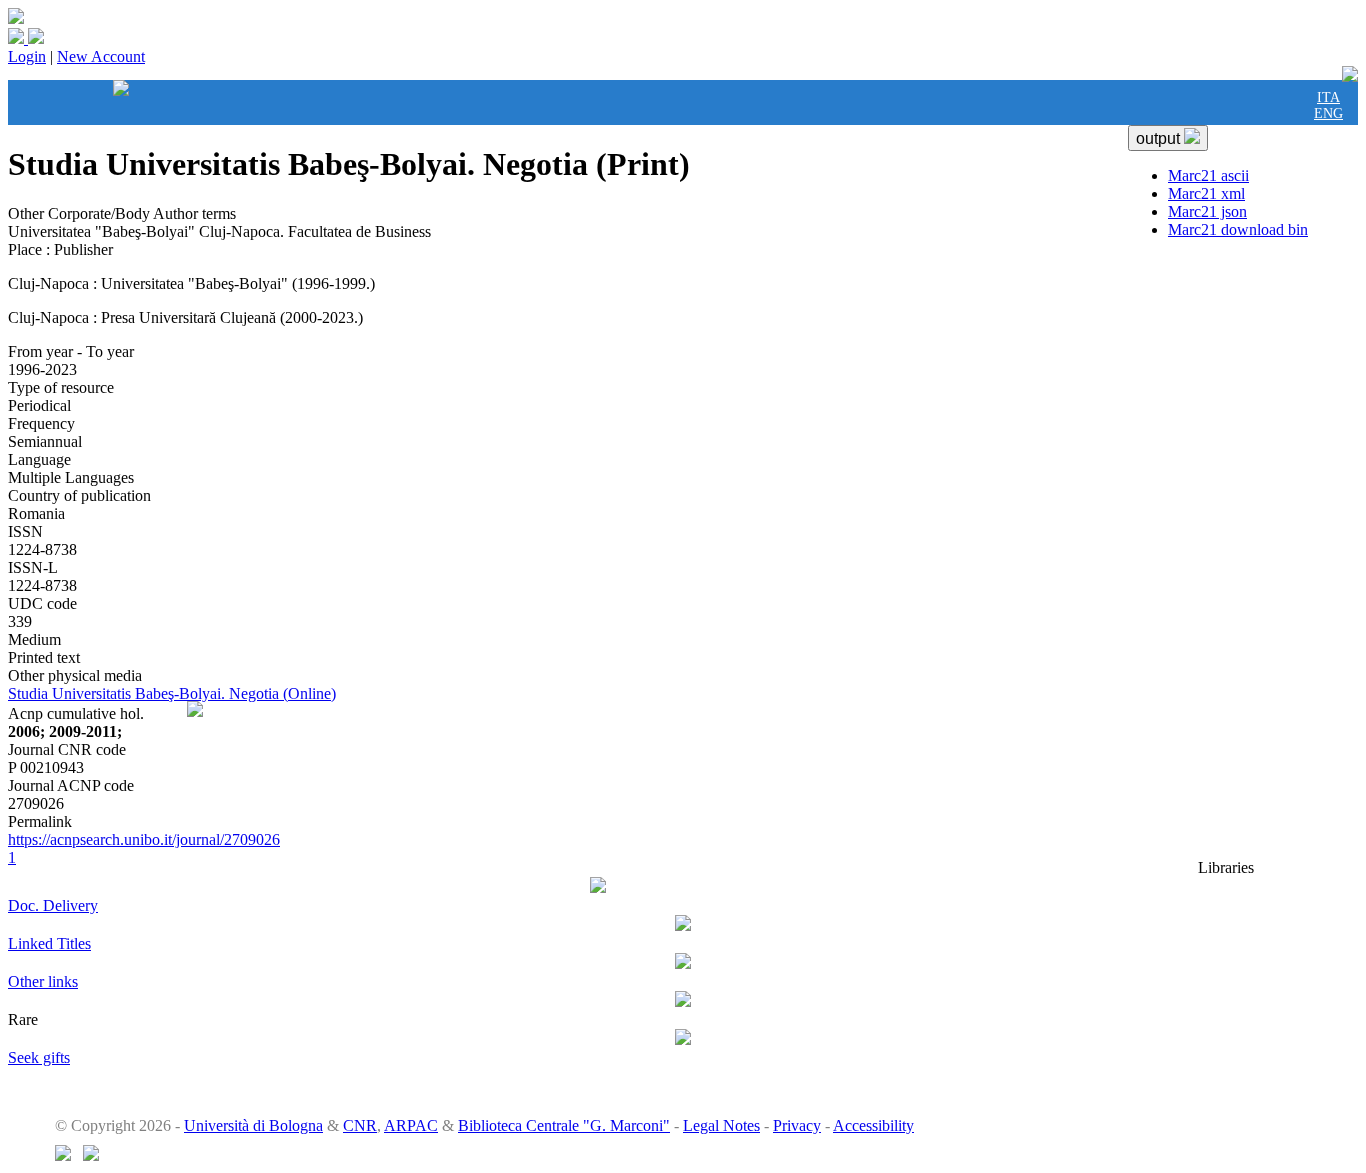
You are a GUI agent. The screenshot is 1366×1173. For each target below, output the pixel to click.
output (1160, 138)
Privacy (797, 1125)
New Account (101, 56)
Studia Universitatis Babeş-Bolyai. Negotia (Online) (172, 693)
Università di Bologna (253, 1125)
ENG (1328, 113)
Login (27, 56)
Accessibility (873, 1125)
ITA (1328, 97)
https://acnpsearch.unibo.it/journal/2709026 (144, 839)
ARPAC (411, 1125)
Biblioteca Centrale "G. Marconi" (564, 1125)
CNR (360, 1125)
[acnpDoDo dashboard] (121, 110)
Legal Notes (721, 1125)
